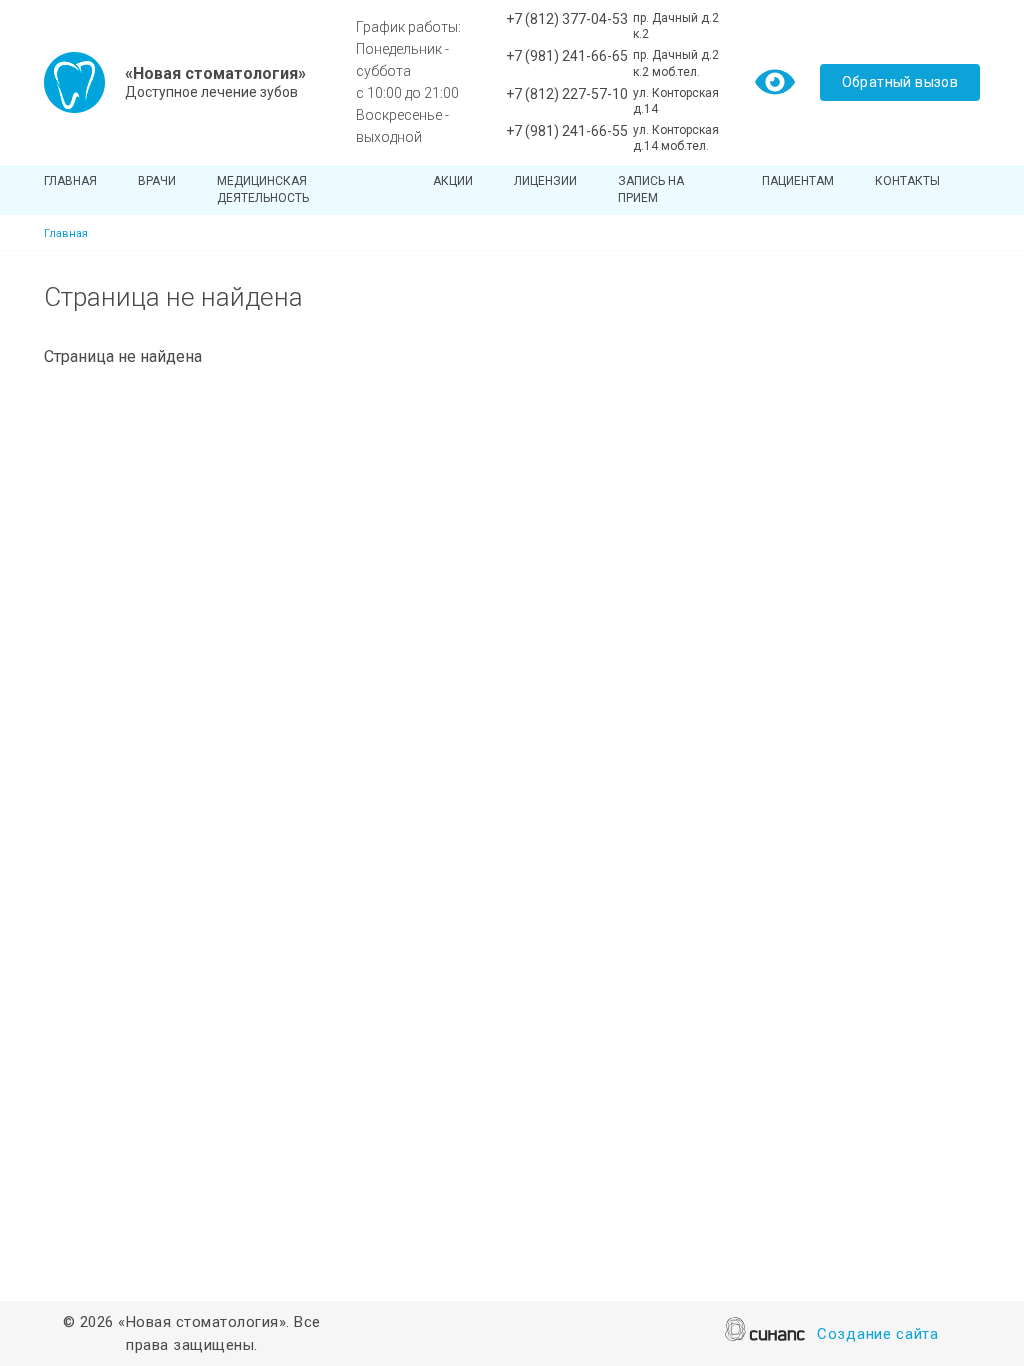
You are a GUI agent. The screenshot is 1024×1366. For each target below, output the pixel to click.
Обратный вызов (900, 82)
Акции (453, 181)
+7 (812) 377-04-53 (567, 19)
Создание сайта (878, 1334)
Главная (70, 181)
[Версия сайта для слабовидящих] (775, 80)
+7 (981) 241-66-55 (567, 131)
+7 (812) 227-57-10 (567, 94)
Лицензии (545, 181)
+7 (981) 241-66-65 (567, 56)
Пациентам (798, 181)
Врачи (157, 181)
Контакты (907, 181)
